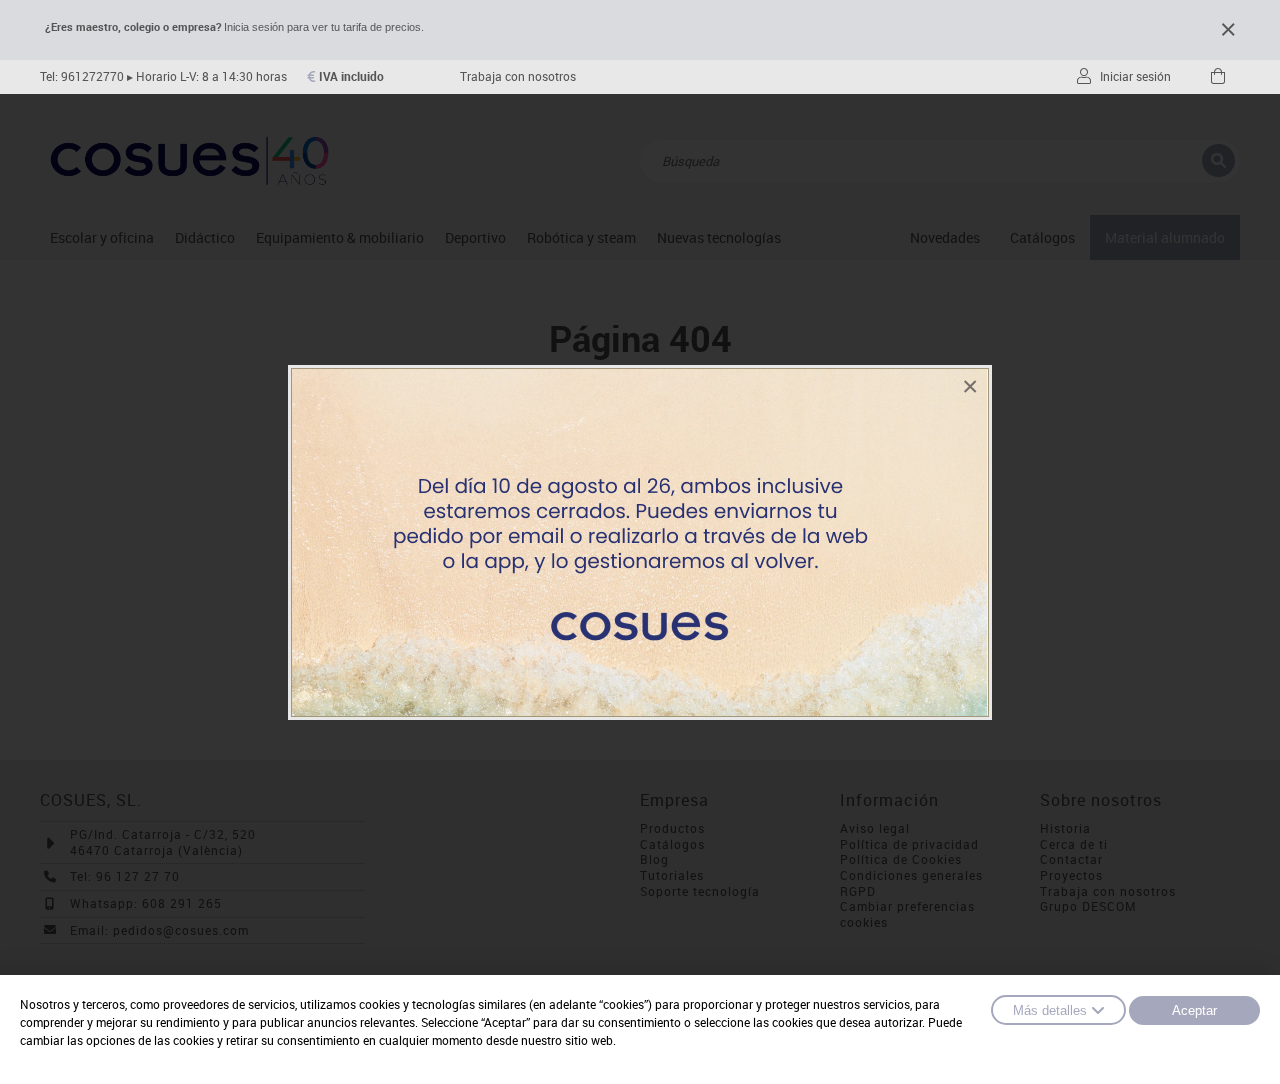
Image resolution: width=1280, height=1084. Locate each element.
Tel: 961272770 (82, 76)
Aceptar (1194, 1010)
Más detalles (1050, 1010)
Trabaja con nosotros (518, 76)
